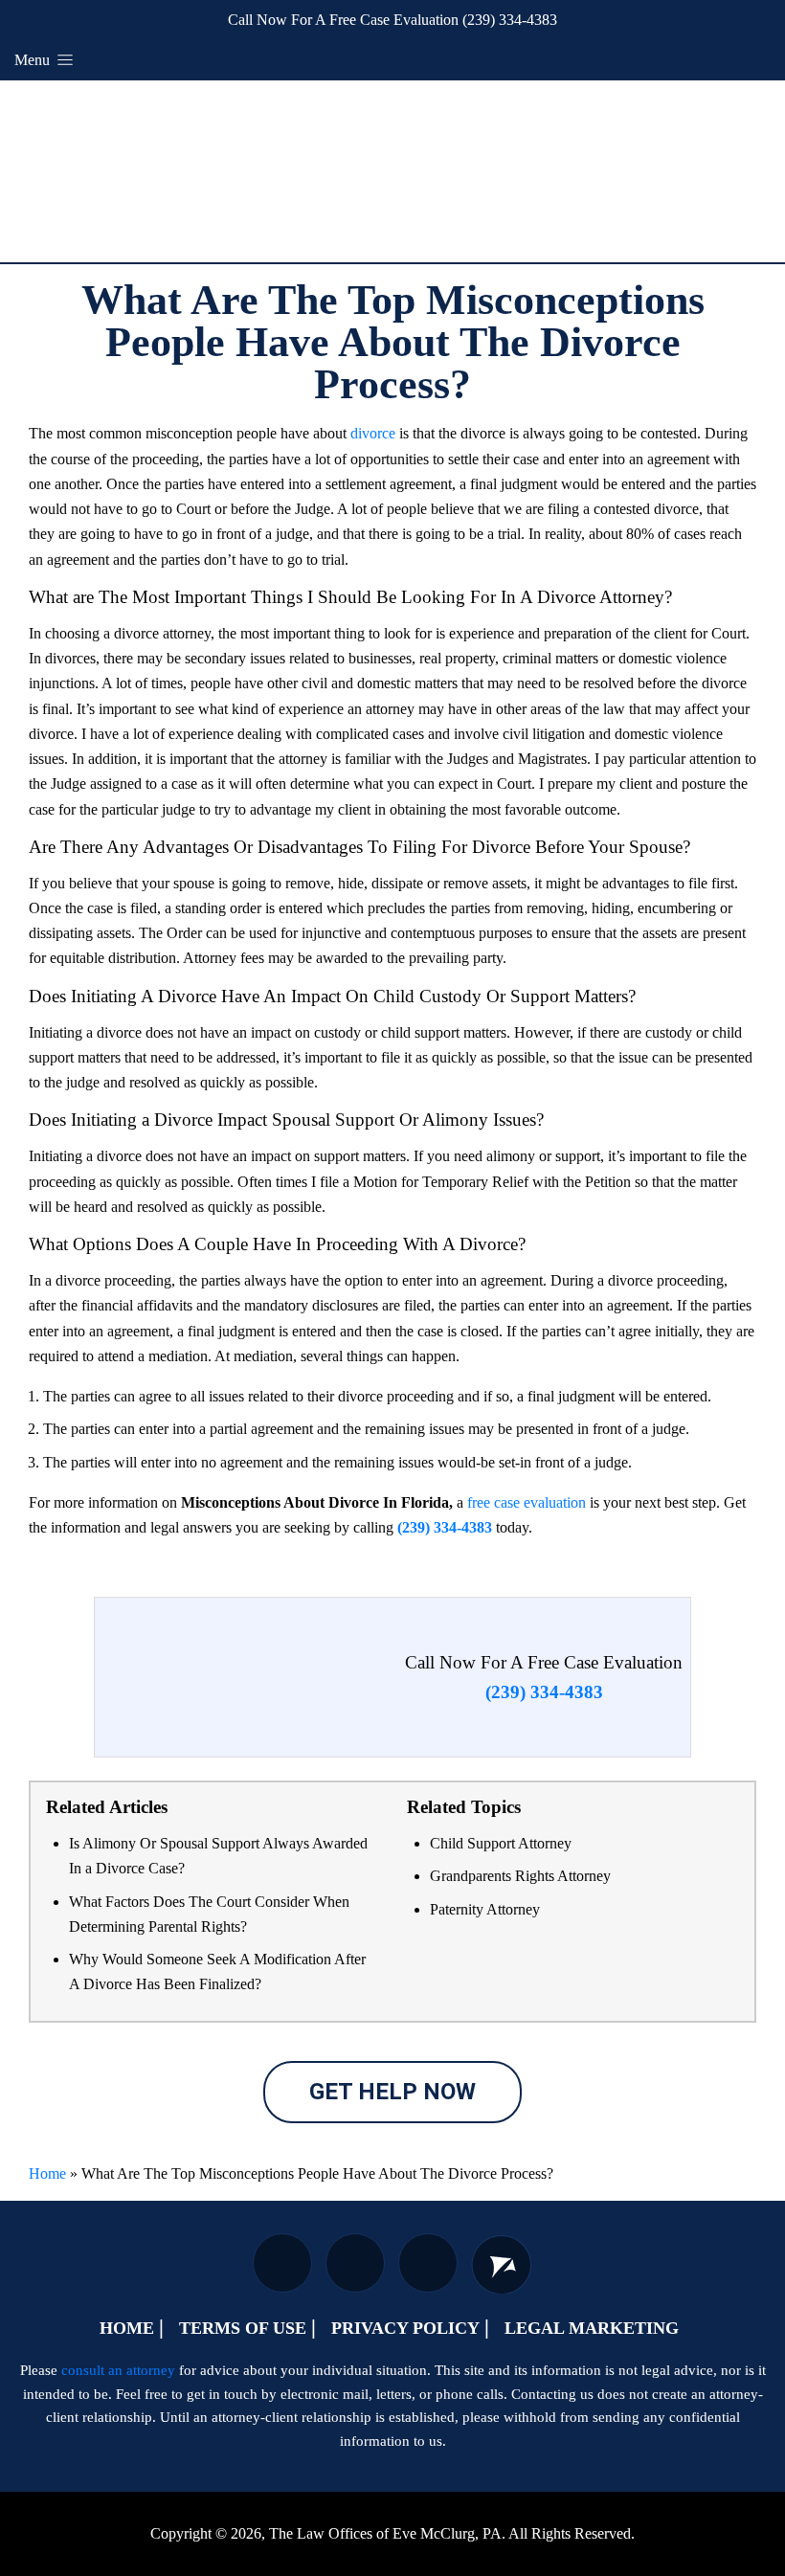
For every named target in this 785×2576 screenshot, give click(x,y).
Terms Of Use (243, 2328)
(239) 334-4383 (510, 20)
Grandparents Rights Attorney (520, 1876)
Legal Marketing (592, 2328)
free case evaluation (527, 1502)
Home (47, 2173)
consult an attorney (118, 2370)
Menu (34, 60)
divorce (373, 433)
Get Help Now (392, 2092)
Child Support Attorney (501, 1843)
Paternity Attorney (485, 1909)
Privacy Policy (405, 2328)
